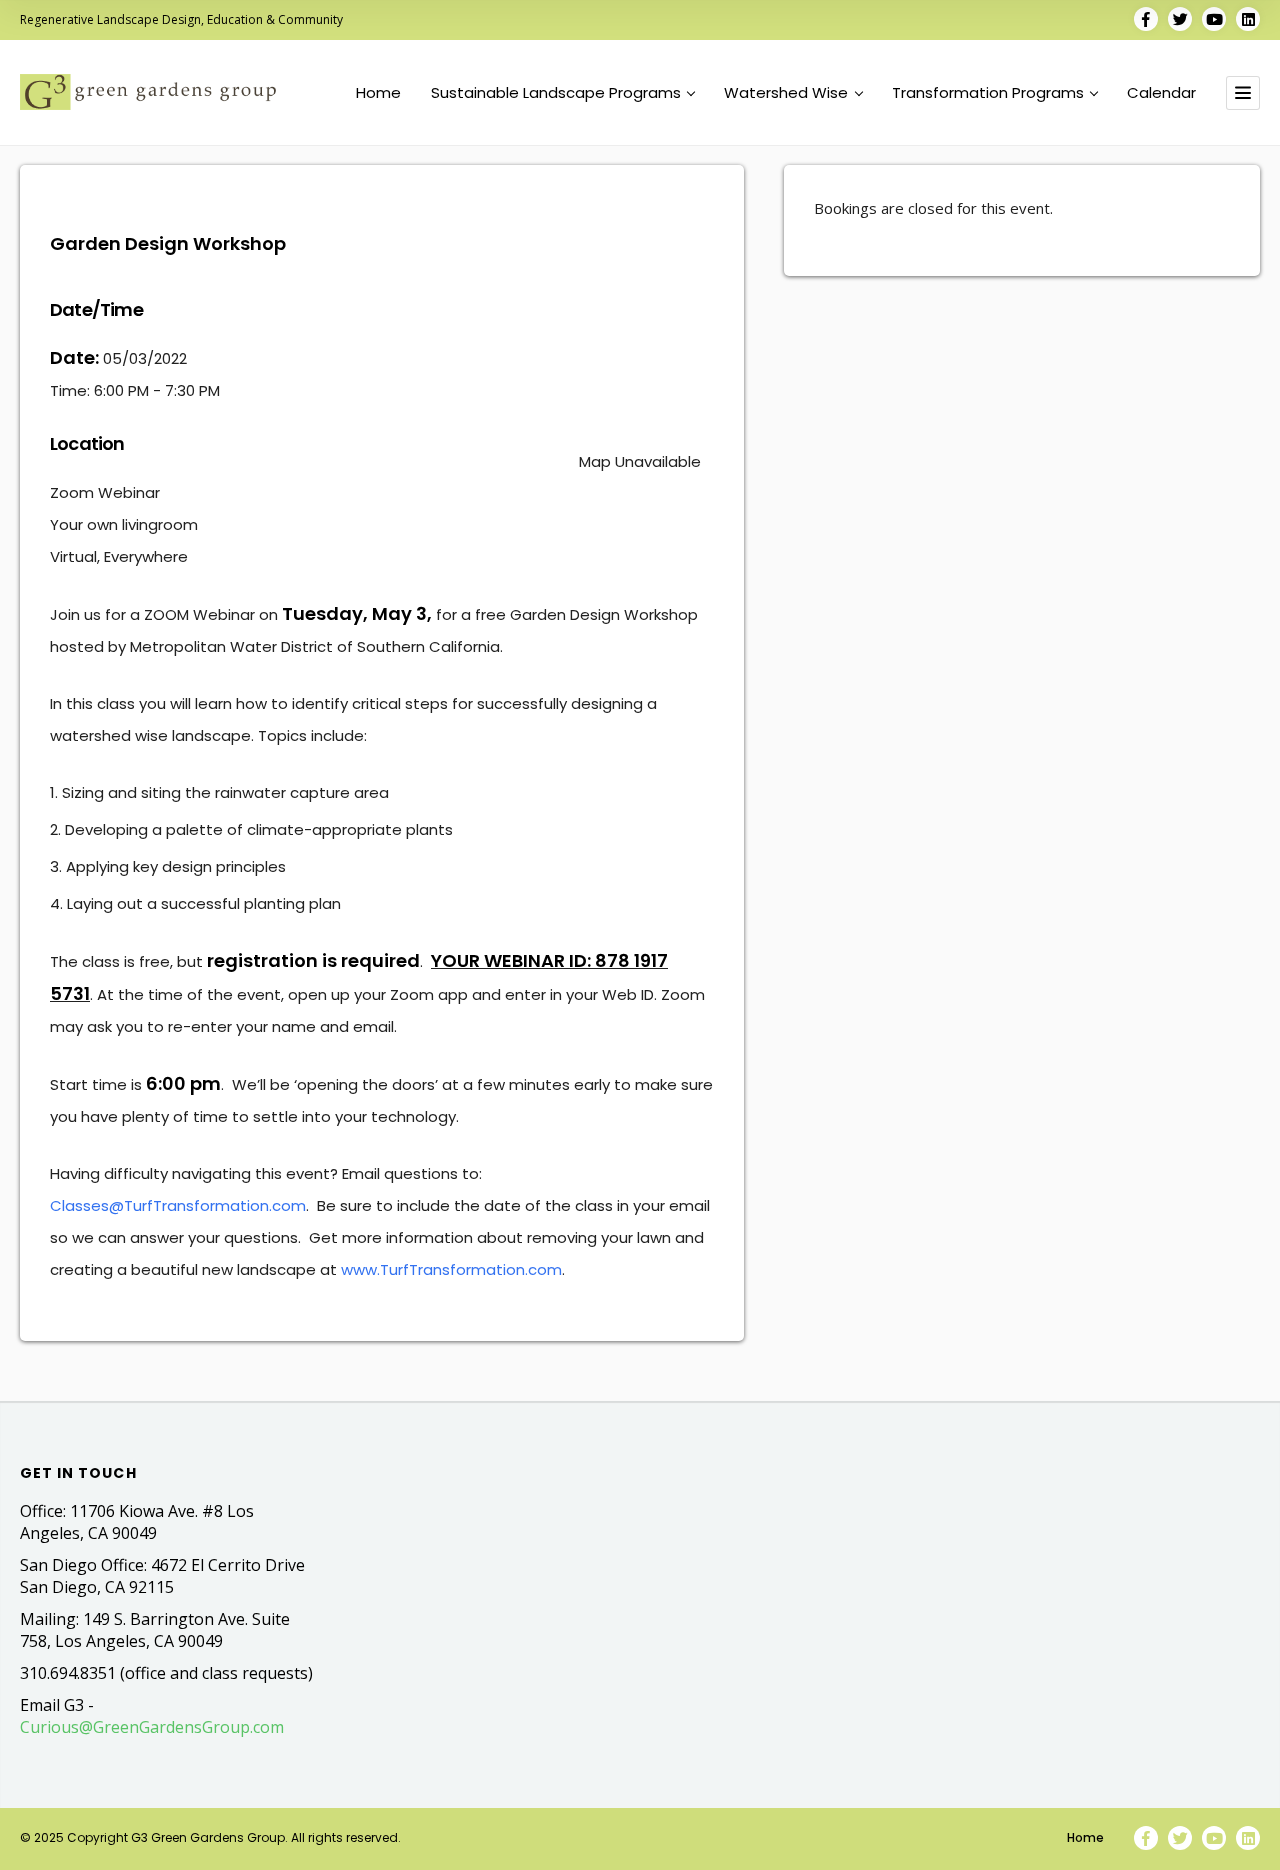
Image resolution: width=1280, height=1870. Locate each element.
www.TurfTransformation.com (451, 1269)
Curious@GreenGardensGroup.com (152, 1727)
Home (378, 93)
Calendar (1161, 93)
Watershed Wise (786, 93)
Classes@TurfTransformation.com (178, 1205)
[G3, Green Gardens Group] (148, 91)
